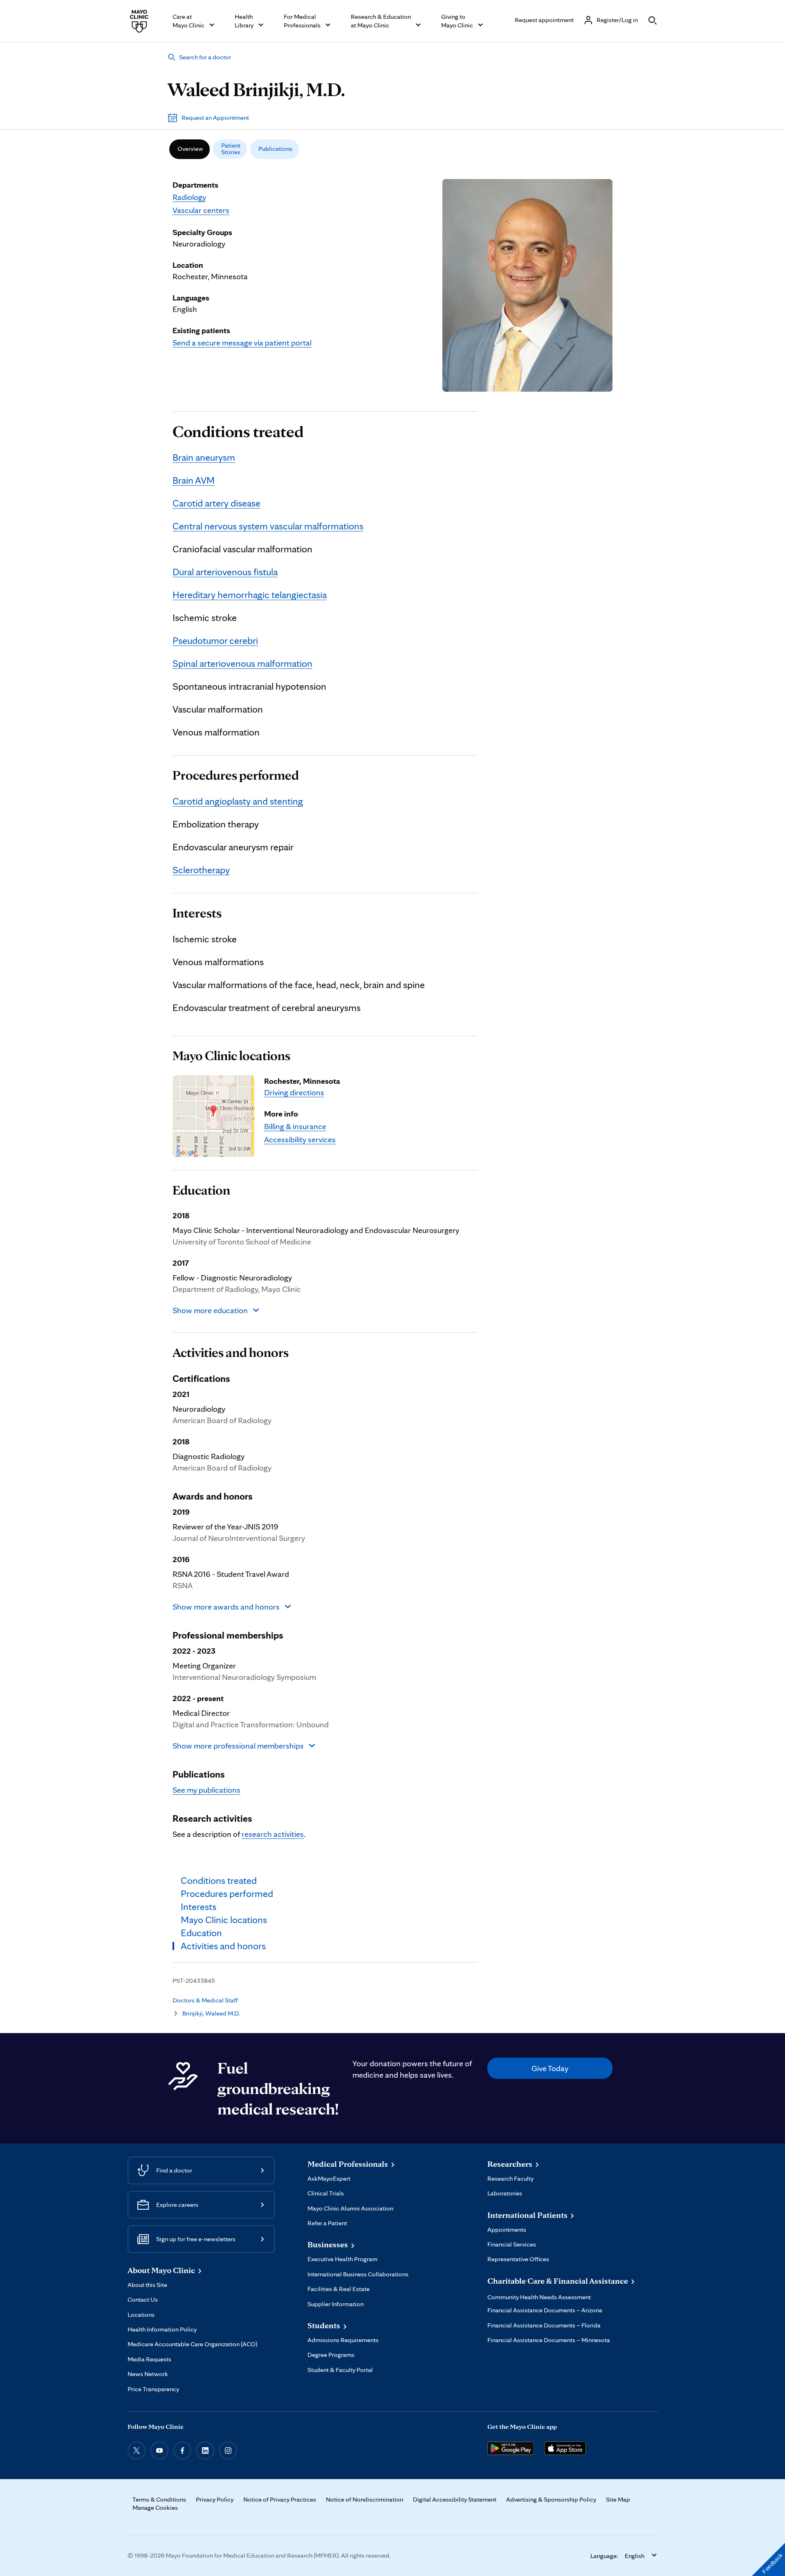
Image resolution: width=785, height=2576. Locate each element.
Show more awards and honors (226, 1607)
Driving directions (294, 1092)
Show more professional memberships (238, 1746)
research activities (273, 1834)
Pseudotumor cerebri (215, 640)
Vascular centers (201, 210)
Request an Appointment (215, 118)
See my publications (206, 1790)
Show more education (210, 1310)
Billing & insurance (295, 1126)
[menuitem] (190, 149)
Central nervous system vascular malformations (268, 526)
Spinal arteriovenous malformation (242, 663)
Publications (275, 149)
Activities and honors (231, 1352)
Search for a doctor (205, 57)
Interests (197, 913)
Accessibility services (300, 1139)
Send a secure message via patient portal (242, 343)
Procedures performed (236, 775)
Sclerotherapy (201, 870)
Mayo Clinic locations (231, 1056)
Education (201, 1190)
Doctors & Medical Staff (205, 2000)
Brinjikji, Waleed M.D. (211, 2013)
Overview (190, 149)
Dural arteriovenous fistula (225, 572)
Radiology (189, 197)
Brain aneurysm (204, 457)
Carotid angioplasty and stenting (238, 801)
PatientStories (231, 149)
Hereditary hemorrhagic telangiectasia (250, 595)
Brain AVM (194, 480)
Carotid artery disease (216, 503)
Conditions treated (238, 431)
